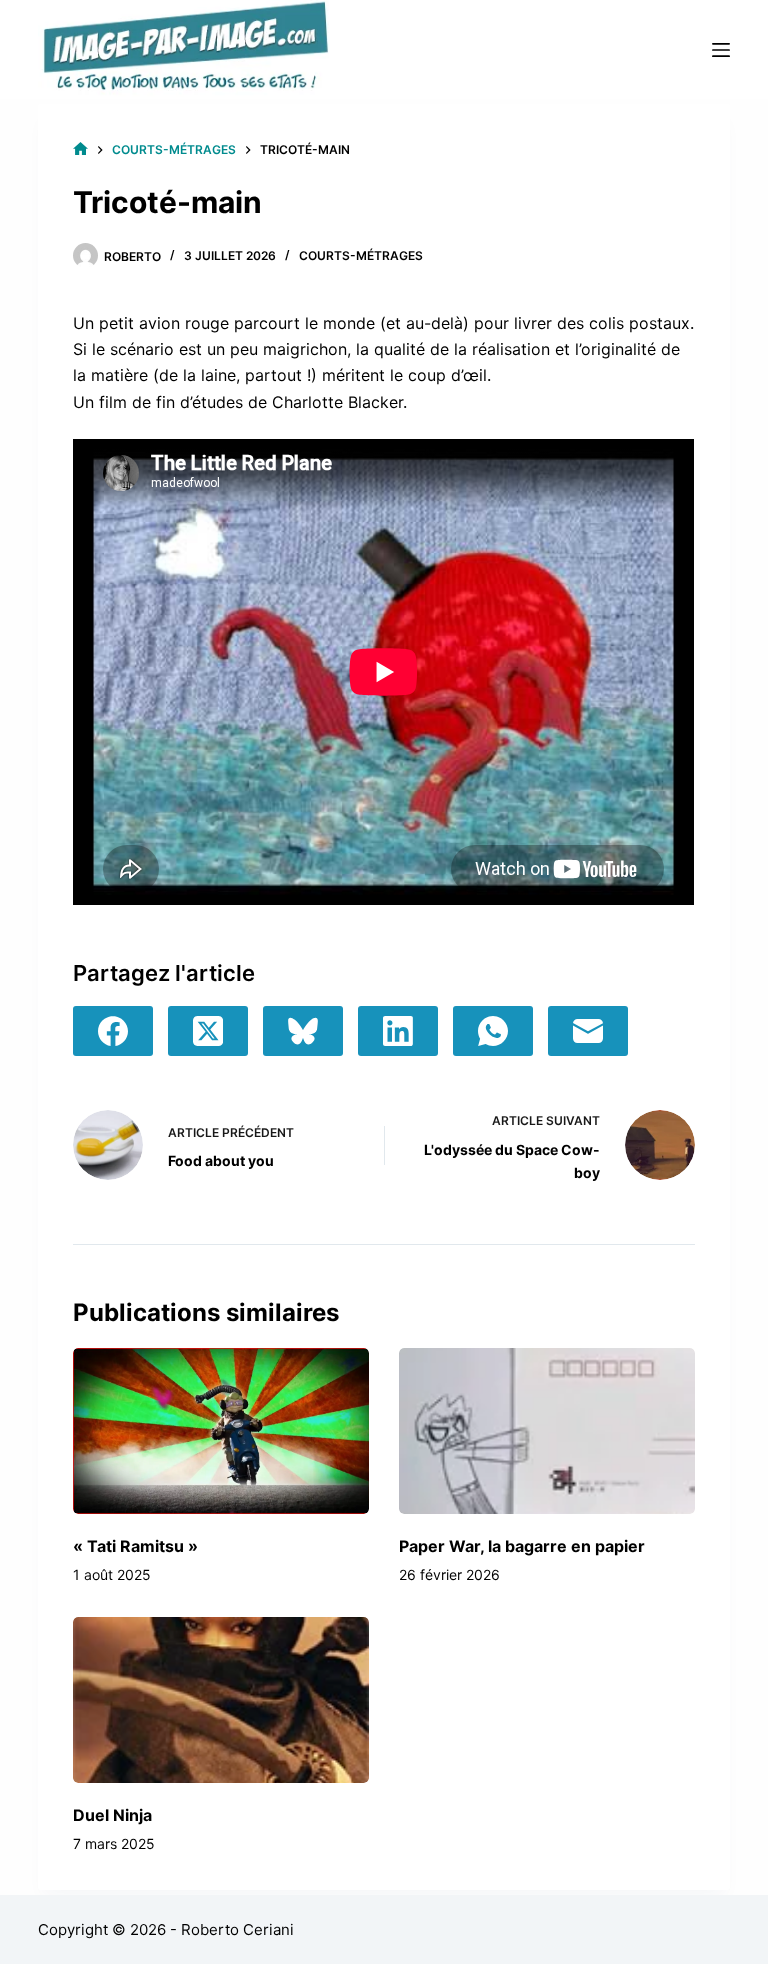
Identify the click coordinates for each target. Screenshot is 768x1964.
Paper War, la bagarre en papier (522, 1546)
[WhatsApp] (493, 1031)
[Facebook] (113, 1031)
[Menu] (721, 50)
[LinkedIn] (398, 1031)
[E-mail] (588, 1031)
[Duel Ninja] (221, 1700)
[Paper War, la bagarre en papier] (547, 1431)
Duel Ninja (112, 1815)
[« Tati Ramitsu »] (221, 1431)
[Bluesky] (303, 1031)
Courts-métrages (361, 255)
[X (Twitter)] (208, 1031)
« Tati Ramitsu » (135, 1546)
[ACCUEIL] (80, 149)
